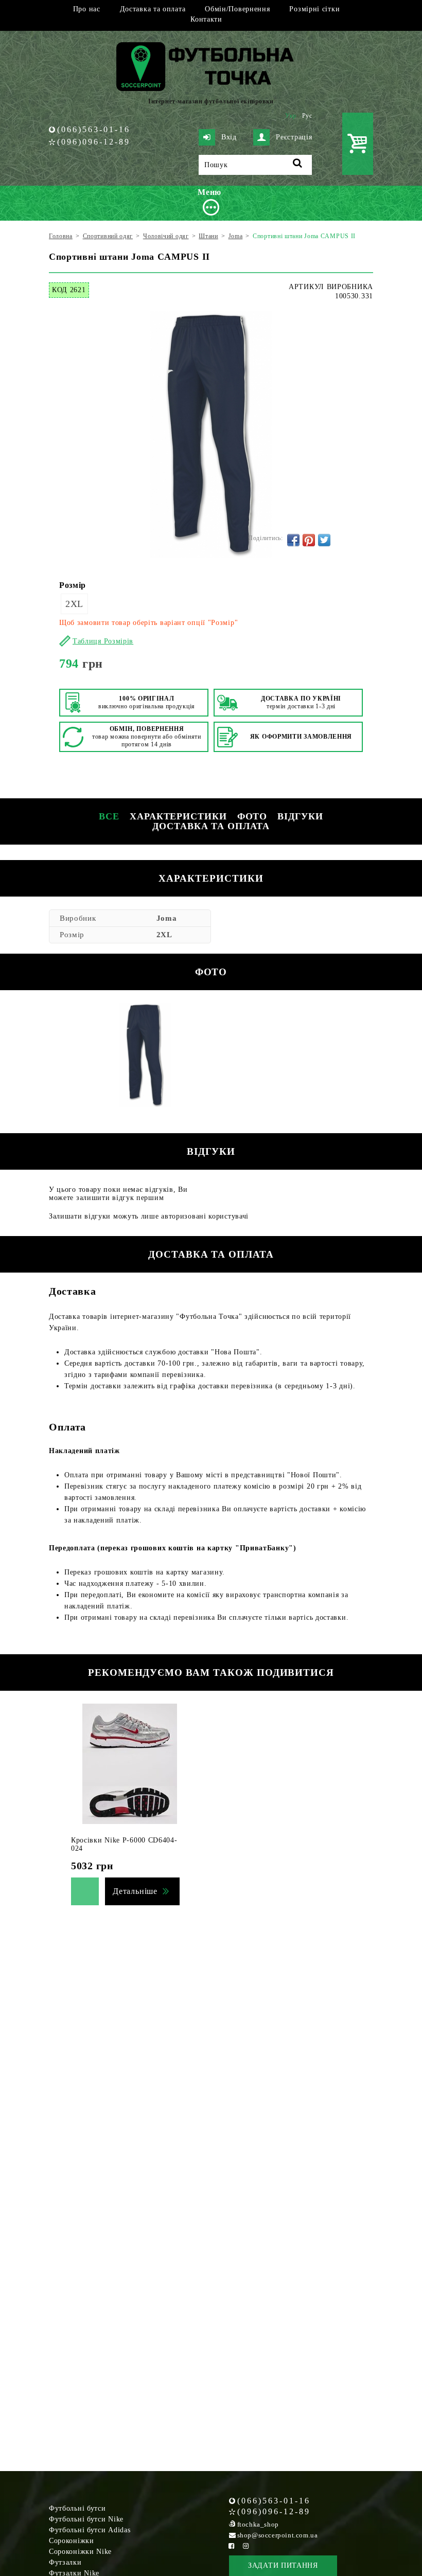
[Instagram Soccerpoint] (246, 2546)
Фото (252, 816)
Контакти (206, 19)
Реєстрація (294, 137)
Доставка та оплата (153, 9)
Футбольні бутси (77, 2508)
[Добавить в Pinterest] (309, 540)
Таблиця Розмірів (103, 641)
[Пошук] (298, 165)
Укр (291, 116)
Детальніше (135, 1891)
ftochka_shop (258, 2524)
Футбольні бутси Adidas (90, 2530)
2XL (74, 604)
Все (109, 816)
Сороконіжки (72, 2541)
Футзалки (65, 2562)
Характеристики (178, 816)
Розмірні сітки (314, 9)
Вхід (229, 137)
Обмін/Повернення (237, 9)
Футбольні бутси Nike (86, 2519)
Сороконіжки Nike (80, 2552)
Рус (307, 116)
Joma (167, 918)
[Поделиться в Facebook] (293, 540)
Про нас (87, 9)
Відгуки (300, 816)
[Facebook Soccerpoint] (232, 2546)
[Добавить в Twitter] (324, 540)
